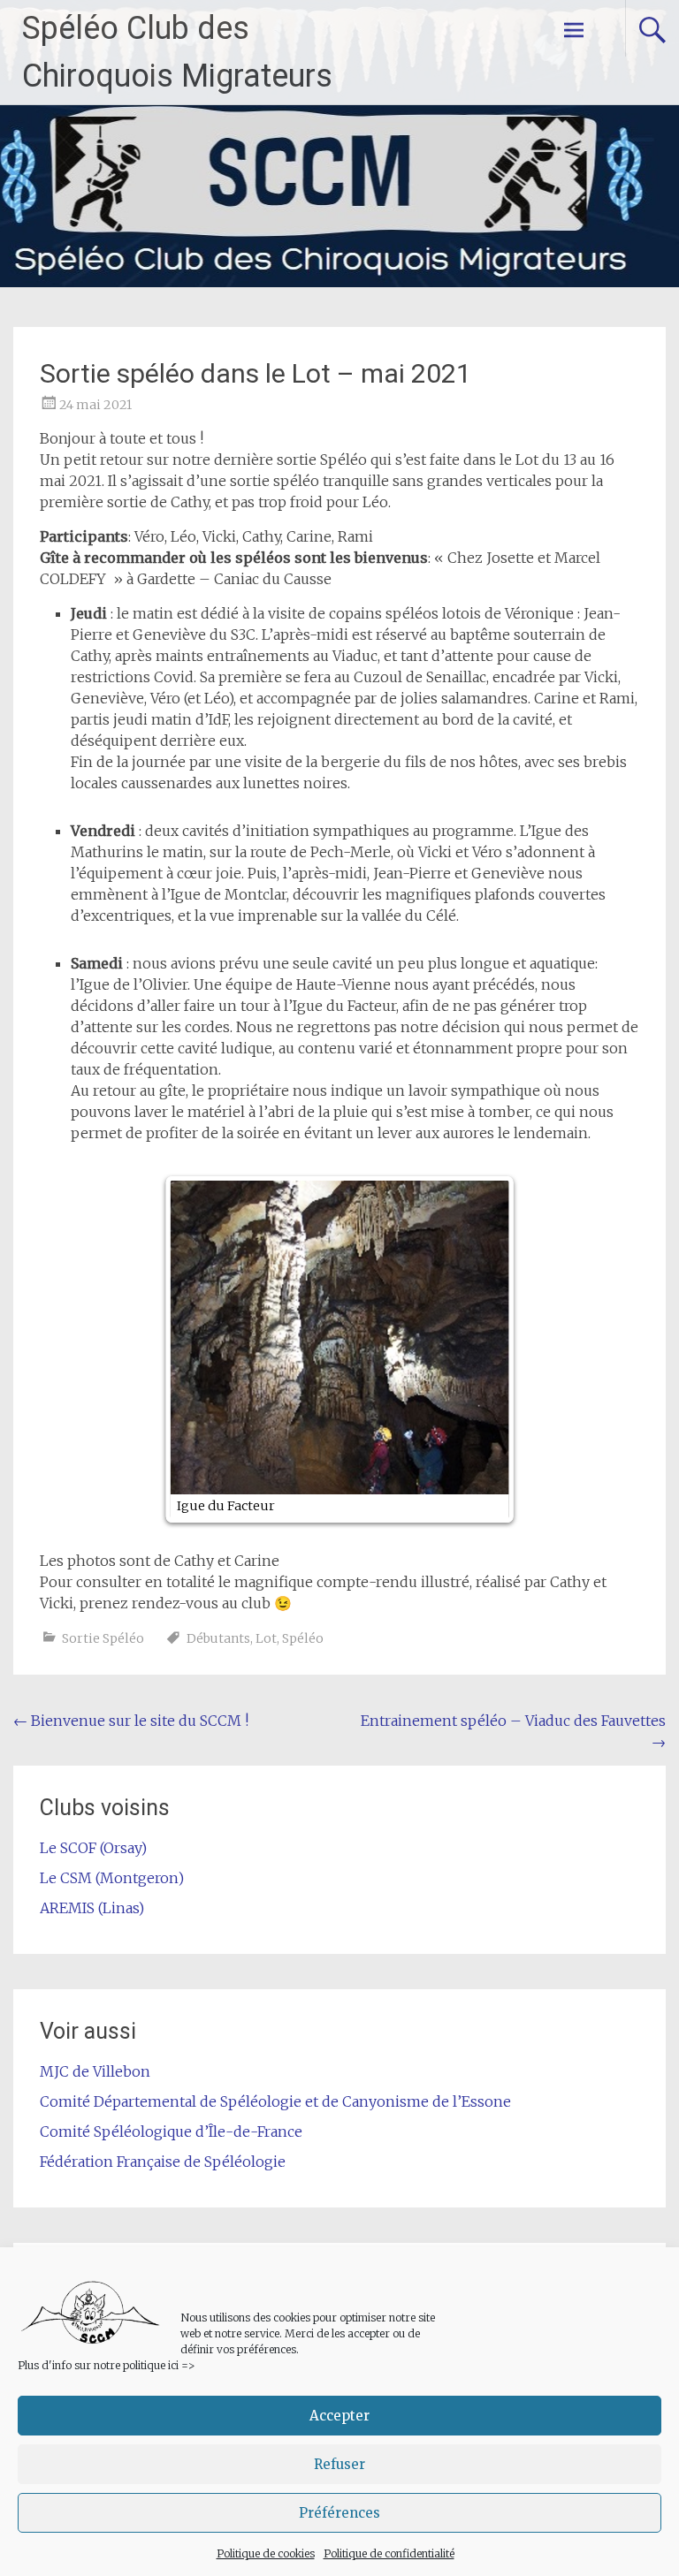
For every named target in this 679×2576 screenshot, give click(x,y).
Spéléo (303, 1638)
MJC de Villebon (95, 2071)
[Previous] (197, 1349)
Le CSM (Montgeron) (112, 1878)
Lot (266, 1638)
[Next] (482, 1349)
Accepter (339, 2416)
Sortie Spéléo (103, 1638)
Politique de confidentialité (389, 2553)
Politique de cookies (266, 2553)
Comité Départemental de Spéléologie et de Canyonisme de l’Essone (275, 2101)
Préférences (339, 2513)
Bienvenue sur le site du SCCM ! (131, 1721)
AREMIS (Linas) (92, 1908)
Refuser (339, 2464)
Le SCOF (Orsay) (93, 1848)
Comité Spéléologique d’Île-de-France (171, 2131)
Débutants (218, 1638)
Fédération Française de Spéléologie (163, 2162)
